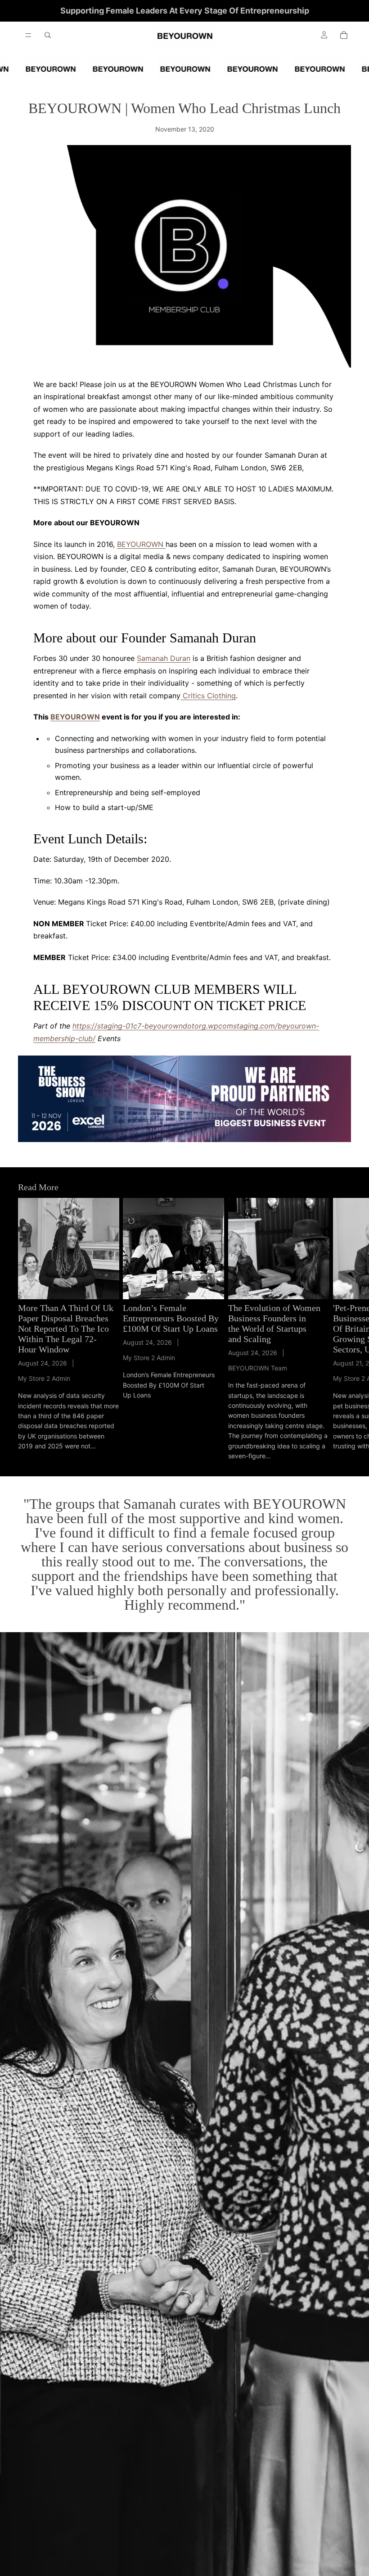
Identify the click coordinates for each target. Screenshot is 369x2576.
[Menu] (28, 35)
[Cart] (344, 35)
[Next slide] (341, 1329)
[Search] (48, 35)
